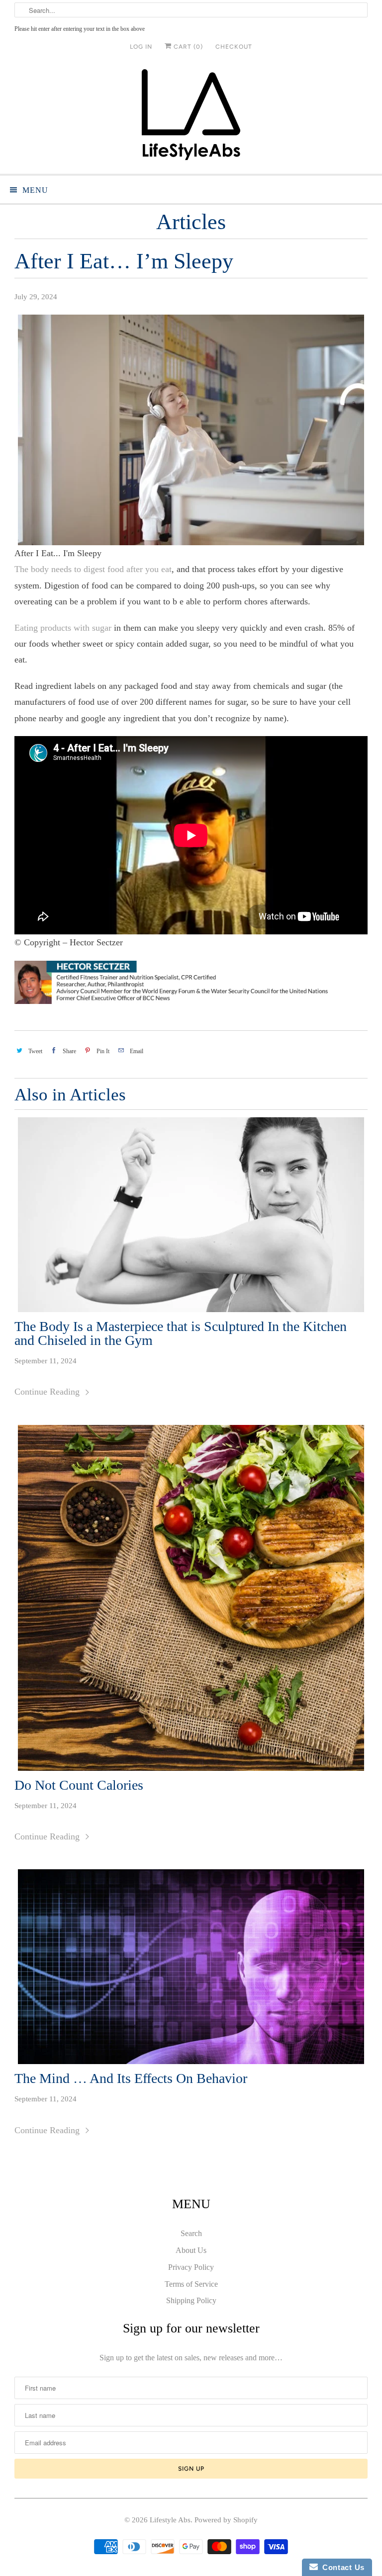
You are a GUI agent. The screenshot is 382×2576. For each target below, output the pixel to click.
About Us (191, 2250)
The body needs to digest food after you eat (93, 569)
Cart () (187, 47)
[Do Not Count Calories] (191, 1598)
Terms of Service (191, 2284)
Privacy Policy (191, 2267)
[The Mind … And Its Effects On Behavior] (191, 1967)
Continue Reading (48, 1392)
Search (191, 2233)
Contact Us (341, 2567)
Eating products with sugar (63, 628)
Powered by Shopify (226, 2520)
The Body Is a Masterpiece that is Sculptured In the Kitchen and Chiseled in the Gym (181, 1333)
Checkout (234, 47)
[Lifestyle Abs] (191, 118)
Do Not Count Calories (79, 1785)
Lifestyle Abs (170, 2520)
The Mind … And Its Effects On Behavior (131, 2078)
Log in (141, 47)
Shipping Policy (191, 2300)
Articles (191, 222)
